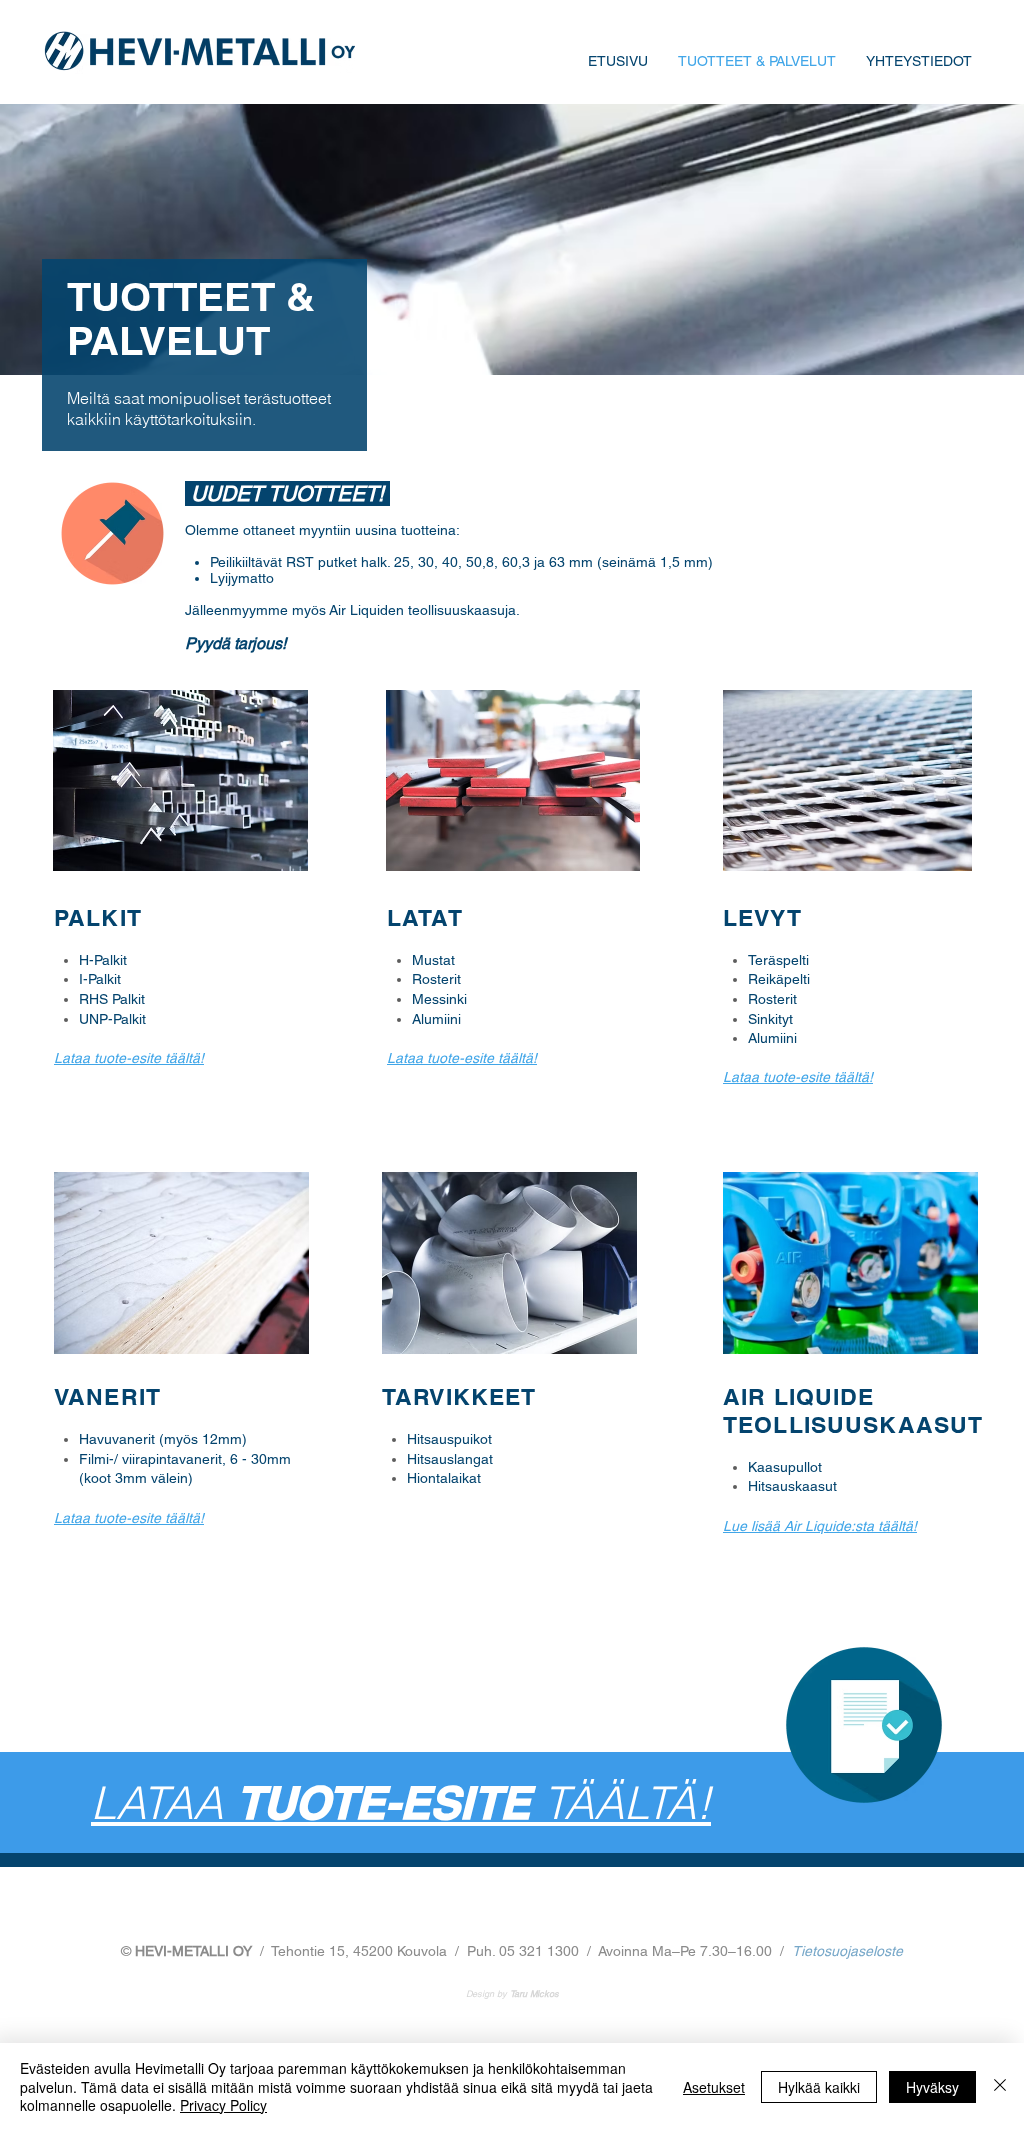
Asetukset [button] (714, 2087)
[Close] (1000, 2086)
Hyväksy (932, 2087)
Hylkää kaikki (819, 2087)
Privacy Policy (223, 2105)
